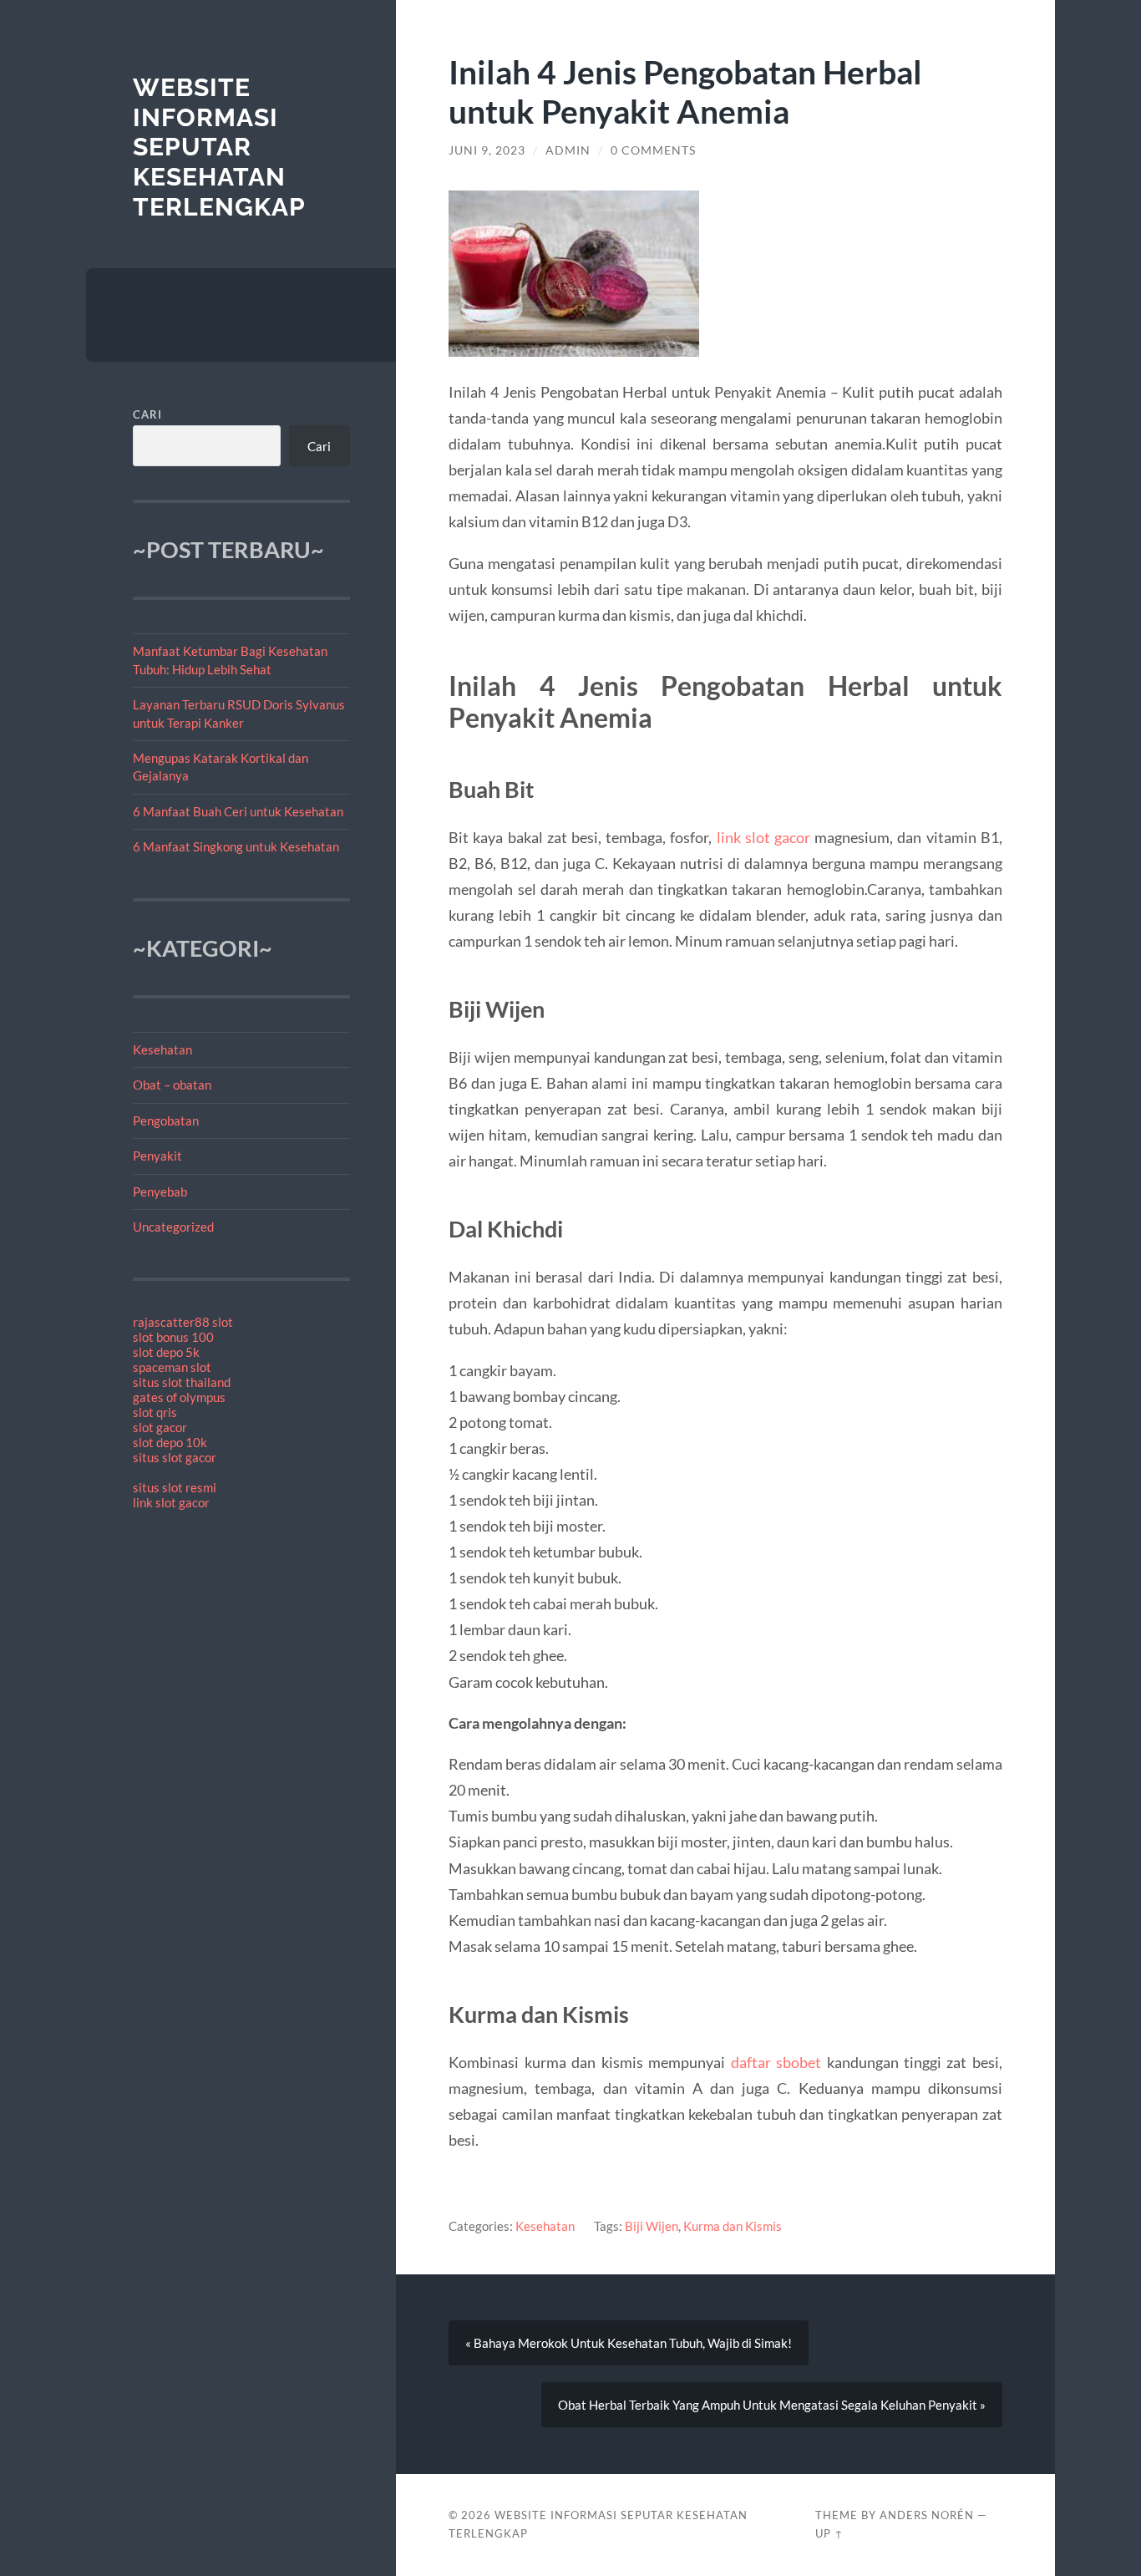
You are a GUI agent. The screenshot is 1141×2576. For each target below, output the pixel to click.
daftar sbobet (776, 2062)
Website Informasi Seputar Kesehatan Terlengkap (219, 147)
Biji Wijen (652, 2226)
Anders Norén (927, 2515)
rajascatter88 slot (183, 1322)
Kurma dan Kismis (733, 2226)
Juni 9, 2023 (487, 150)
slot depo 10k (170, 1442)
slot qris (155, 1412)
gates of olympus (179, 1397)
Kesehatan (162, 1049)
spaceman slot (172, 1367)
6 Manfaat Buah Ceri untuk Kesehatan (238, 811)
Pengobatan (166, 1120)
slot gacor (160, 1427)
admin (568, 150)
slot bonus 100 (173, 1337)
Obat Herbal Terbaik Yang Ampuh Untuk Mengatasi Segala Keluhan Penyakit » (772, 2405)
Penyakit (157, 1156)
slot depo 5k (166, 1352)
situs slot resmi (175, 1487)
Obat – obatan (172, 1085)
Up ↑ (829, 2533)
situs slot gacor (175, 1457)
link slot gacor (171, 1502)
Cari (147, 414)
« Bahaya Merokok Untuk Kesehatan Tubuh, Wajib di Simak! (629, 2343)
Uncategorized (173, 1227)
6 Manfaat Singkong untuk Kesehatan (236, 846)
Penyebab (160, 1191)
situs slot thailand (182, 1382)
